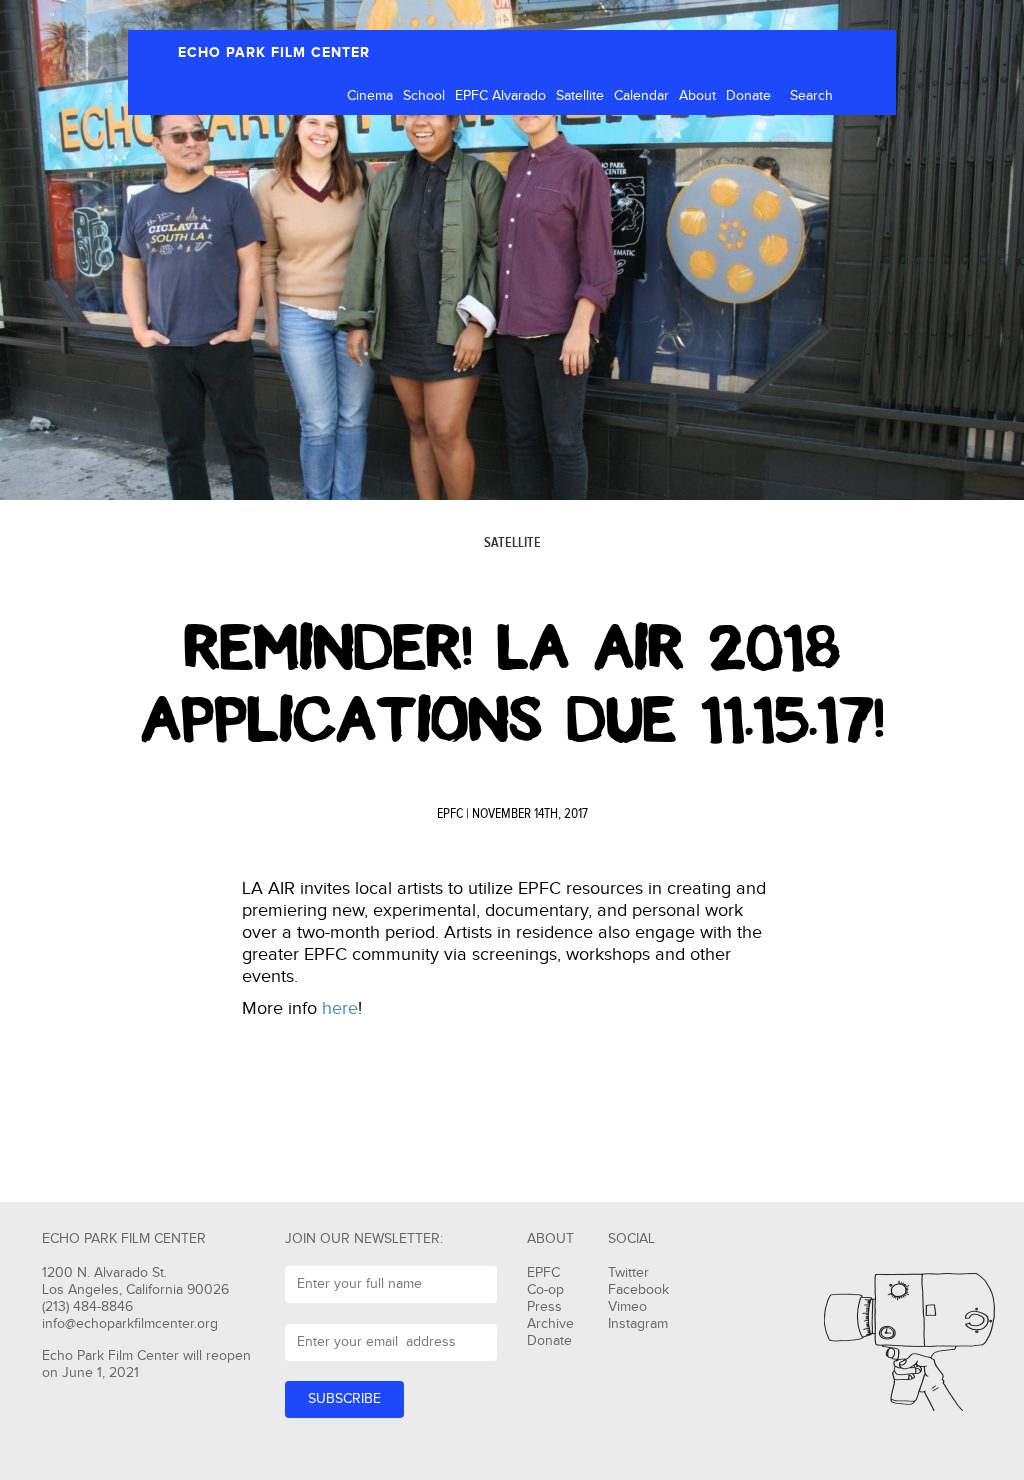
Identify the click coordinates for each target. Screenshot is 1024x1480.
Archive (550, 1324)
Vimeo (627, 1307)
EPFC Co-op (545, 1281)
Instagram (638, 1324)
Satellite (580, 96)
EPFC (450, 814)
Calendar (641, 96)
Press (544, 1307)
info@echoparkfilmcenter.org (130, 1324)
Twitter (628, 1273)
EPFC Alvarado (500, 96)
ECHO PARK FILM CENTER (274, 52)
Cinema (370, 96)
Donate (748, 96)
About (697, 96)
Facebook (638, 1290)
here (340, 1008)
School (424, 96)
